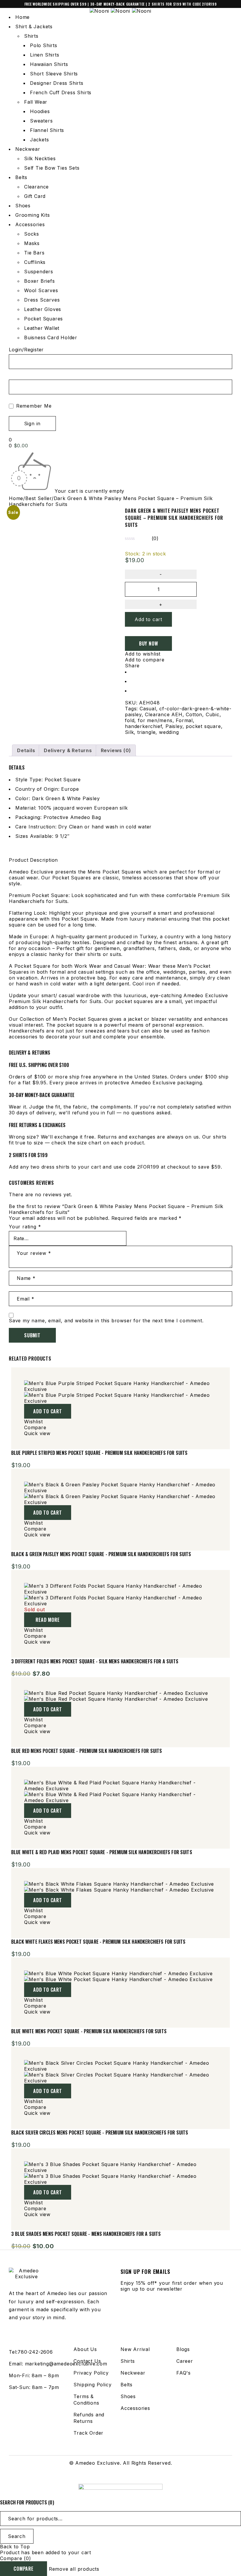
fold (130, 720)
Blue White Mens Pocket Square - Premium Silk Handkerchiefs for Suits (89, 2031)
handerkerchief (143, 726)
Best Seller (39, 498)
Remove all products (74, 2569)
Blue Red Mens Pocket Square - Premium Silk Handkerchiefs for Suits (87, 1751)
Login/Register (26, 350)
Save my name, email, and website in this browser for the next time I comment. (106, 1321)
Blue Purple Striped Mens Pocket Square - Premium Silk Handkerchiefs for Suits (99, 1453)
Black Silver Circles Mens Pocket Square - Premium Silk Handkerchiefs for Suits (100, 2132)
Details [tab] (26, 750)
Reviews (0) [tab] (116, 750)
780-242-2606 (35, 2352)
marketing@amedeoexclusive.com (66, 2364)
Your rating (25, 1227)
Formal (184, 720)
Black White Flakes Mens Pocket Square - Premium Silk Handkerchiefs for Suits (98, 1942)
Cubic (213, 714)
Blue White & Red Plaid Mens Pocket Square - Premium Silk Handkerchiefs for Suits (102, 1852)
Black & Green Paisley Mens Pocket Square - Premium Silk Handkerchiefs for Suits (101, 1554)
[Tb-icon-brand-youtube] (126, 2477)
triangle (146, 732)
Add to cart (148, 619)
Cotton (194, 714)
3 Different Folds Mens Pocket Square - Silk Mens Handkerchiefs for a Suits (95, 1661)
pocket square (203, 726)
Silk (129, 732)
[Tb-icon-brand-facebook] (103, 2477)
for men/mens (155, 720)
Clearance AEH (164, 714)
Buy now (149, 643)
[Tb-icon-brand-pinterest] (138, 2477)
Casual (148, 709)
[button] (48, 1411)
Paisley (174, 726)
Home (16, 498)
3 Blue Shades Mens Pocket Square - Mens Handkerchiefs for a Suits (86, 2234)
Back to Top (15, 2547)
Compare (24, 2569)
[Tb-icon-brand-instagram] (115, 2477)
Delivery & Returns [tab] (68, 750)
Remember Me (33, 406)
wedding (169, 732)
